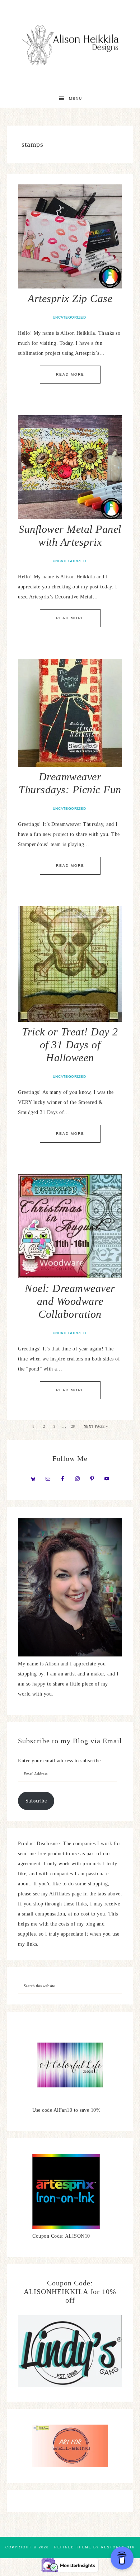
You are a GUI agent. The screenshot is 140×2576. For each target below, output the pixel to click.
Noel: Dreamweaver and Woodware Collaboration (70, 1301)
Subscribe (36, 1801)
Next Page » (96, 1426)
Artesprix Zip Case (70, 298)
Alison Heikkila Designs (70, 45)
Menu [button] (76, 98)
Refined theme (73, 2547)
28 (73, 1426)
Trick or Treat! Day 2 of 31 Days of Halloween (70, 1045)
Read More (70, 374)
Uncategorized (69, 317)
